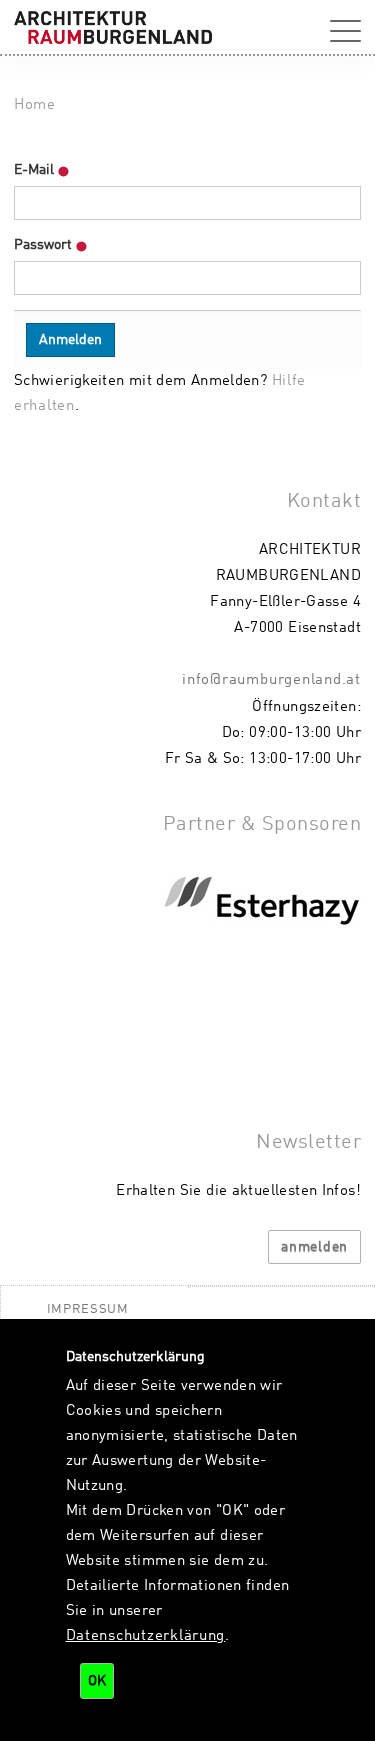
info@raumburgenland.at (271, 680)
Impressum (88, 1309)
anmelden (314, 1247)
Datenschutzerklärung (146, 1636)
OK (97, 1681)
